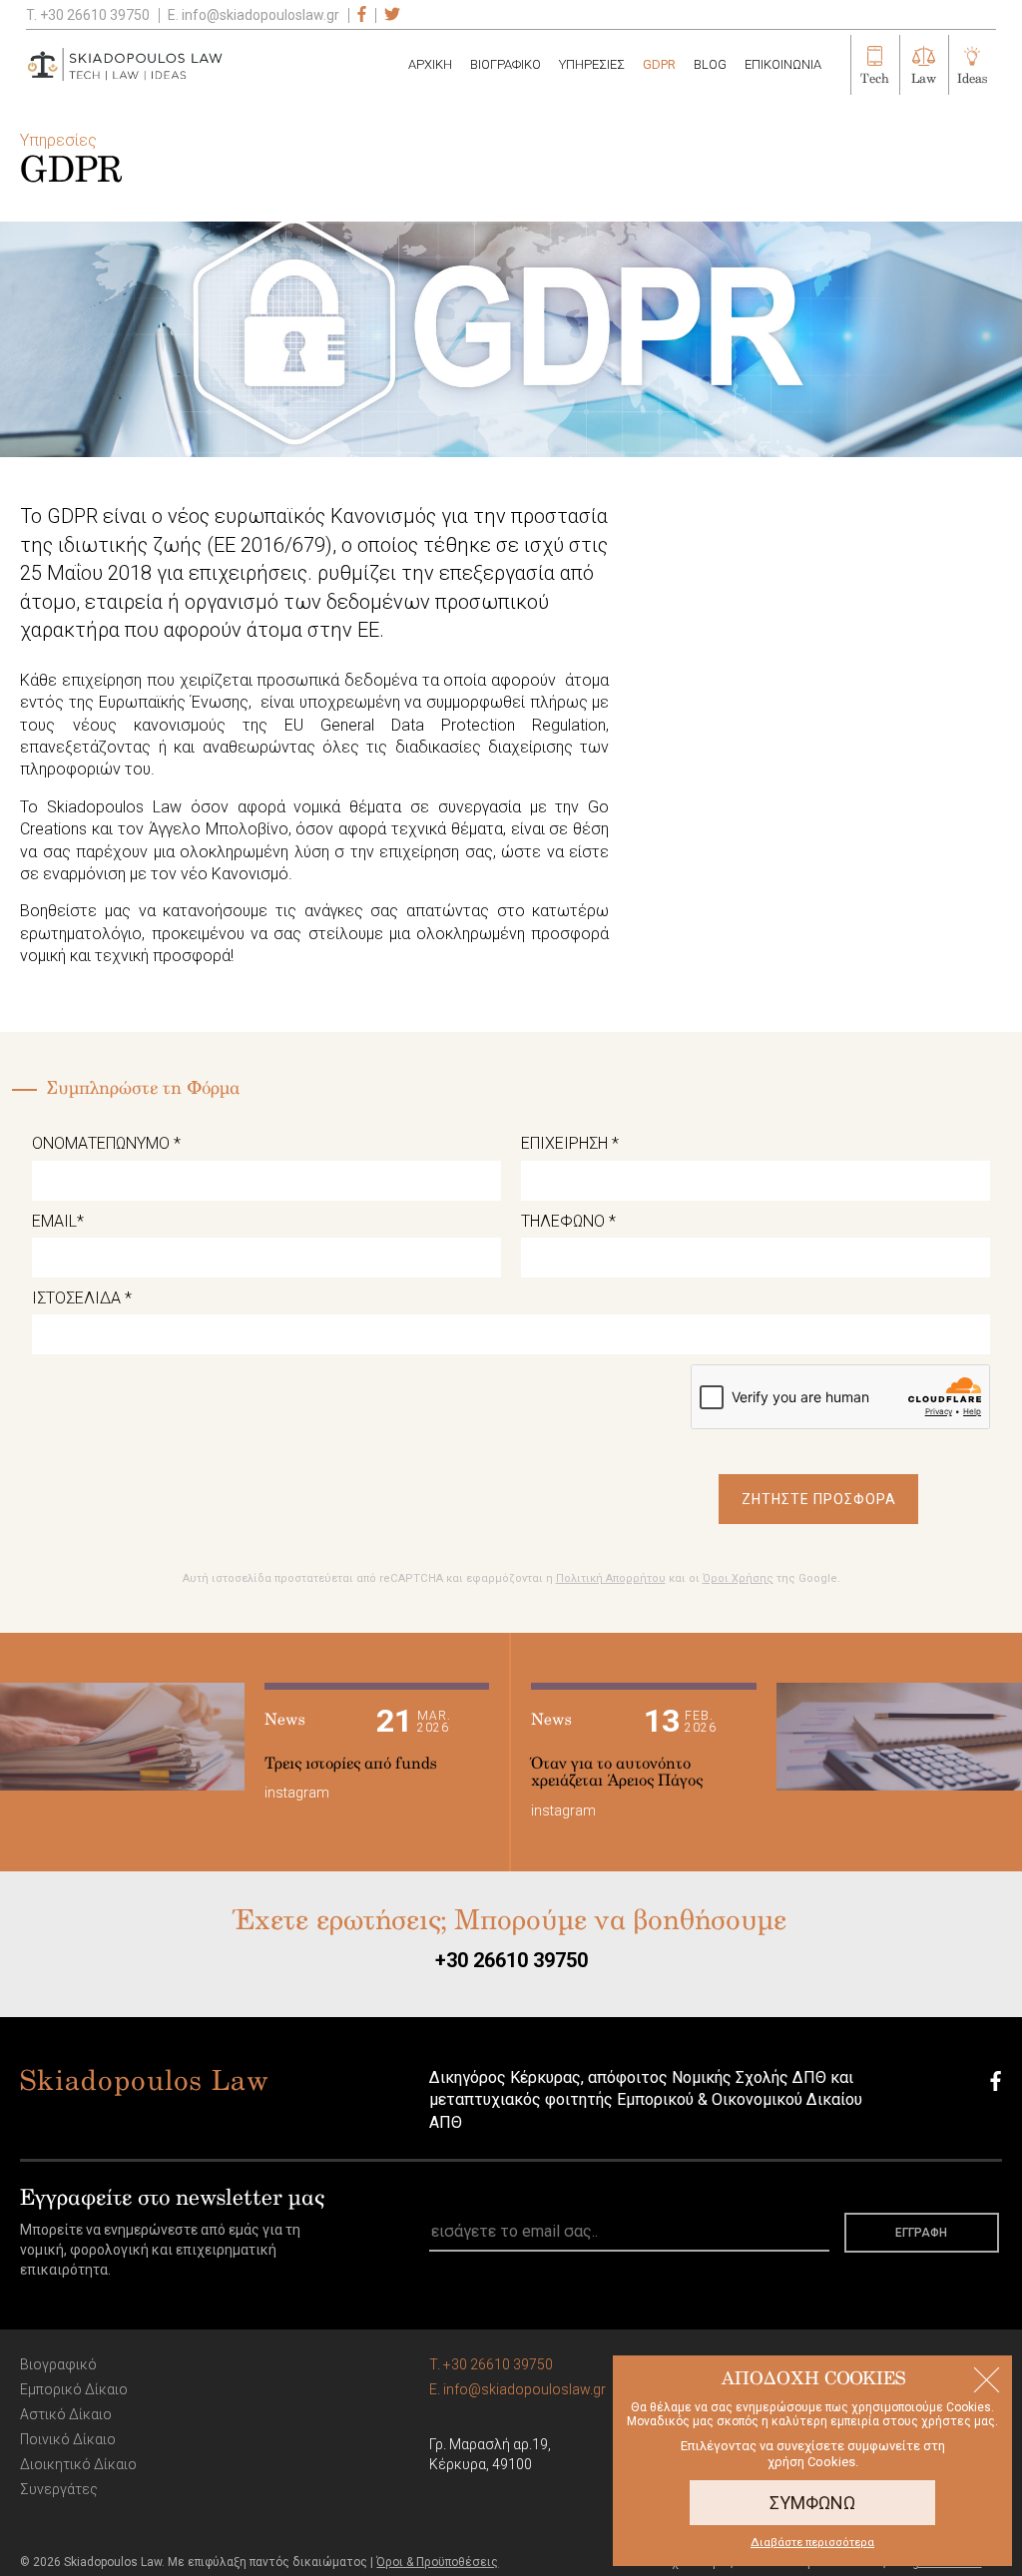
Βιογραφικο (506, 64)
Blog (710, 64)
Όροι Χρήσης (738, 1578)
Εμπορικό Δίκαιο (74, 2389)
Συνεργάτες (59, 2489)
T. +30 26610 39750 (88, 15)
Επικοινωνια (783, 64)
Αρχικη (430, 64)
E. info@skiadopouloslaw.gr (254, 15)
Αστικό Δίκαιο (66, 2414)
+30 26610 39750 (511, 1960)
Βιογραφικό (58, 2364)
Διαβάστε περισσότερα (812, 2543)
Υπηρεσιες (592, 64)
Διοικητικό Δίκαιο (78, 2464)
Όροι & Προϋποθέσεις (437, 2562)
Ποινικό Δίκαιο (68, 2439)
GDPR (659, 64)
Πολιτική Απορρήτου (611, 1578)
